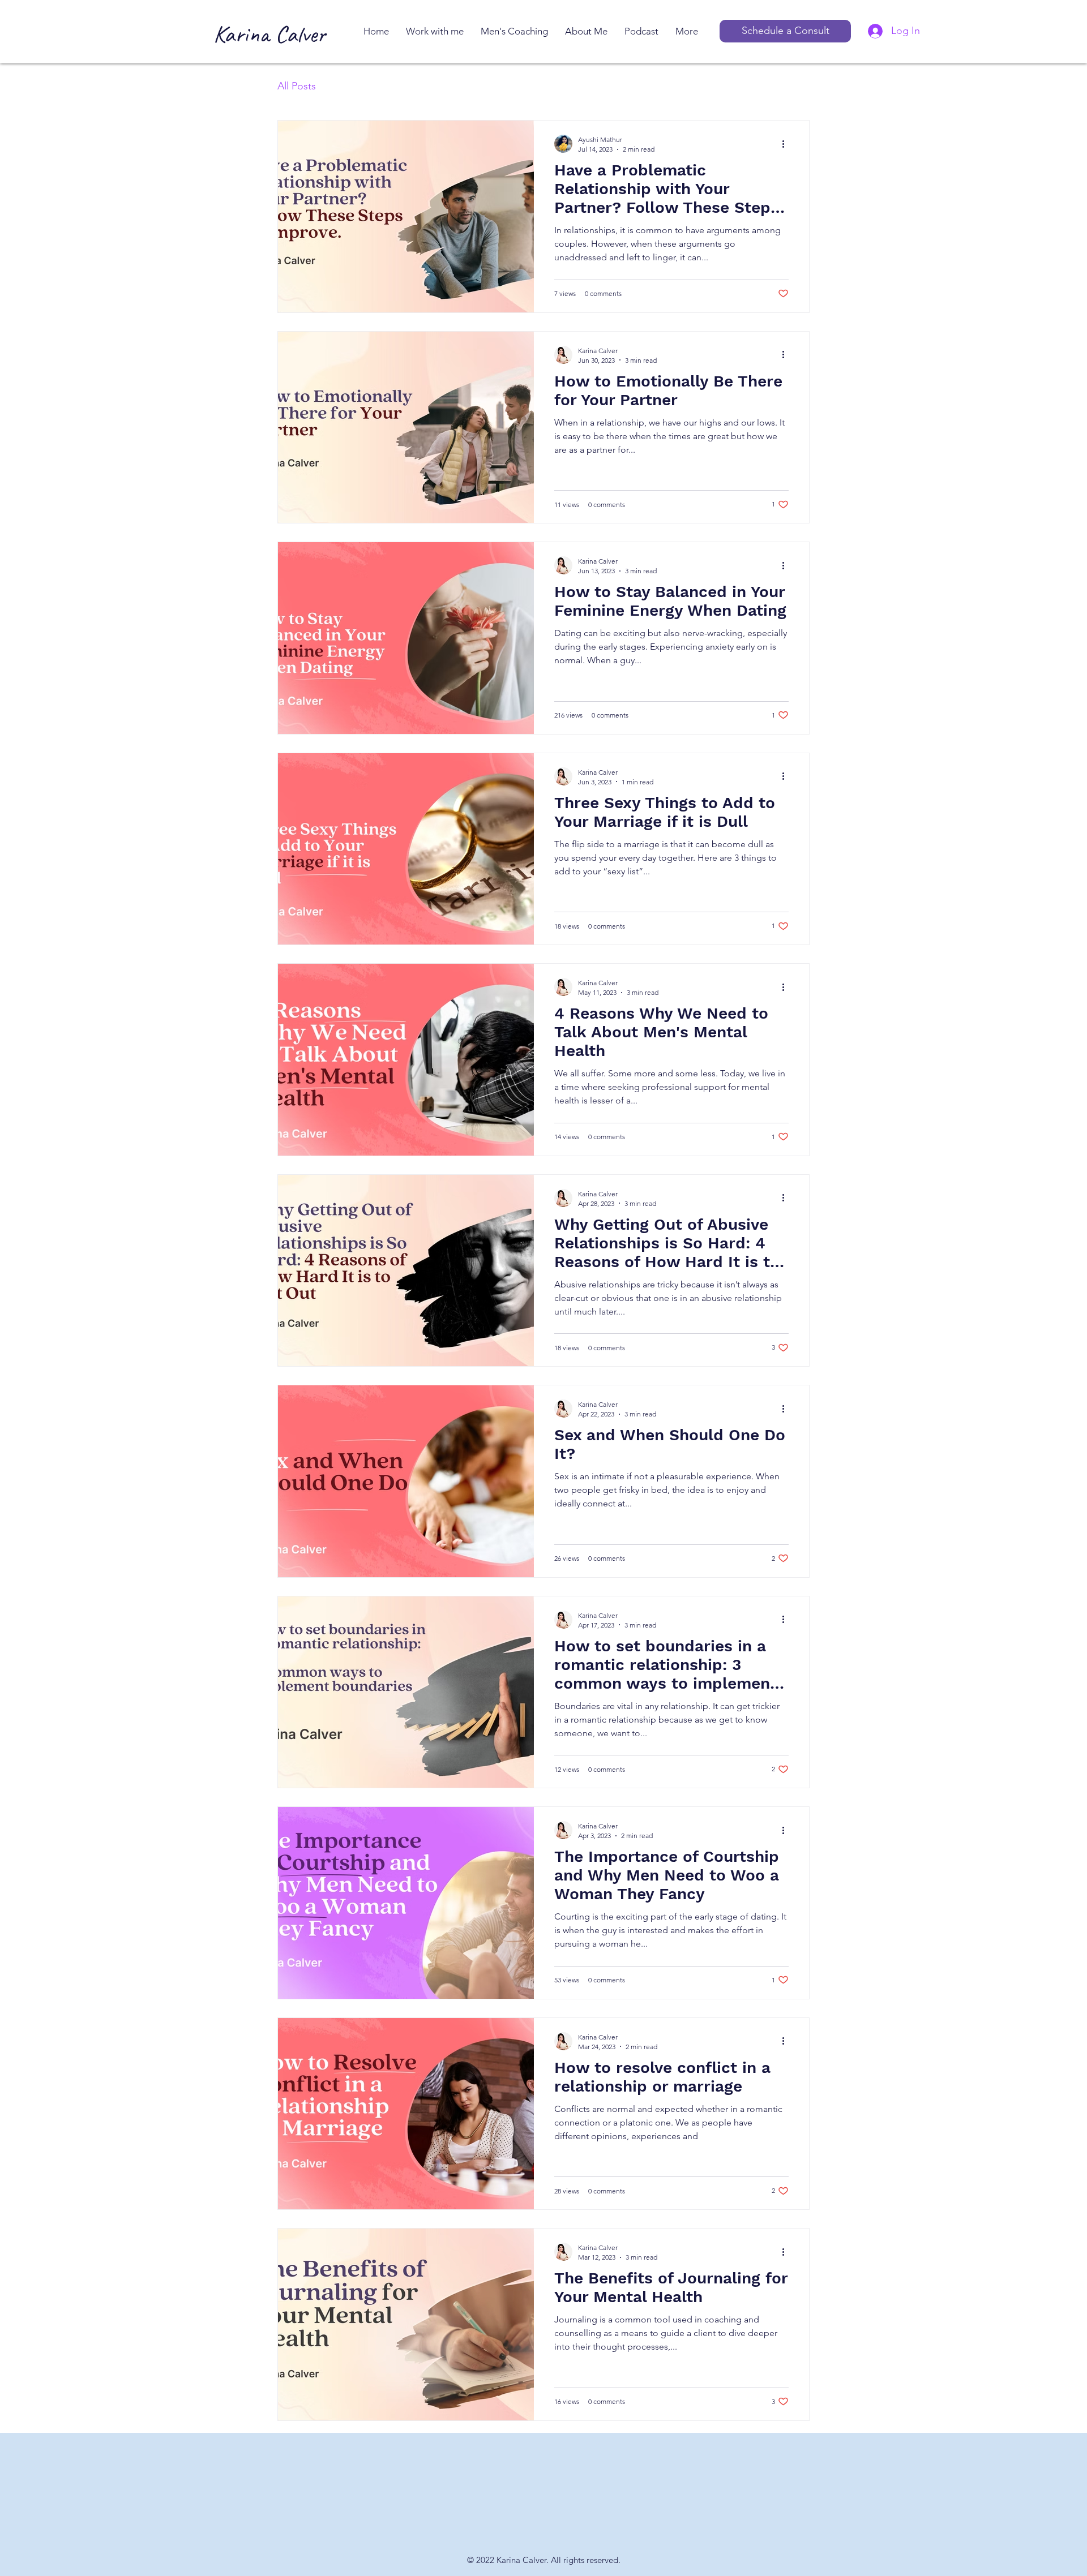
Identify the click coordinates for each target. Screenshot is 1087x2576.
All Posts (297, 86)
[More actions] (787, 144)
